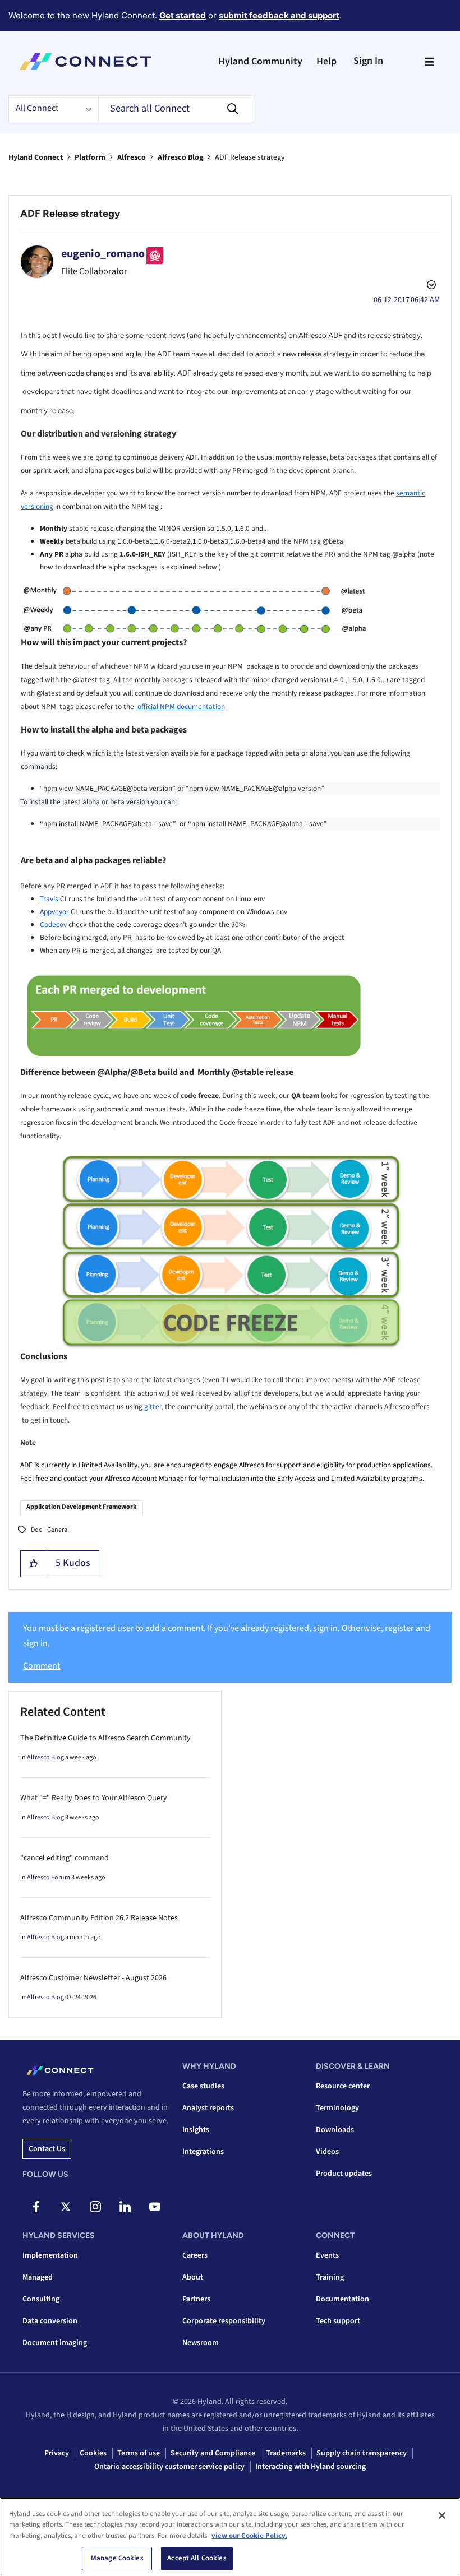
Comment (42, 1666)
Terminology (337, 2108)
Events (327, 2255)
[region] (230, 2537)
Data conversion (50, 2321)
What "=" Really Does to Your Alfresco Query (94, 1798)
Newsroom (201, 2343)
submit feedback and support (279, 15)
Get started (183, 15)
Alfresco (132, 157)
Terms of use (139, 2453)
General (58, 1530)
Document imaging (55, 2343)
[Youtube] (155, 2207)
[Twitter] (66, 2207)
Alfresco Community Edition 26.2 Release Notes (99, 1918)
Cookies (93, 2453)
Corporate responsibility (224, 2321)
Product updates (344, 2174)
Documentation (342, 2299)
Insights (196, 2130)
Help (326, 61)
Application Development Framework (82, 1507)
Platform (90, 157)
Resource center (343, 2086)
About (193, 2277)
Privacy (57, 2453)
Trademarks (286, 2453)
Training (330, 2277)
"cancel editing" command (65, 1858)
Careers (195, 2255)
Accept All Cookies (197, 2558)
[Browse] (429, 62)
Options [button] (430, 286)
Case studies (203, 2086)
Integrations (203, 2152)
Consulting (41, 2299)
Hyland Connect (36, 157)
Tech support (338, 2321)
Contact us (47, 2149)
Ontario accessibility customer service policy (169, 2467)
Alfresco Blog (180, 157)
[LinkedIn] (125, 2207)
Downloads (335, 2130)
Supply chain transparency (362, 2453)
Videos (327, 2152)
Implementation (50, 2255)
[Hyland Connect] (86, 62)
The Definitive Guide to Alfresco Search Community (105, 1738)
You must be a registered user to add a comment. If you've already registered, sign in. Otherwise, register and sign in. (227, 1636)
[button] (34, 1564)
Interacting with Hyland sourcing (311, 2467)
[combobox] (176, 109)
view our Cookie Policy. (249, 2536)
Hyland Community (260, 61)
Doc (36, 1530)
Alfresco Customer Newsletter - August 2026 (93, 1978)
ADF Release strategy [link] (250, 157)
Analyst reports (208, 2108)
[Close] (442, 2515)
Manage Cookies (117, 2558)
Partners (196, 2299)
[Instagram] (95, 2207)
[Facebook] (36, 2207)
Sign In (368, 61)
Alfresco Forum (49, 1877)
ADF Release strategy (70, 214)
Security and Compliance (213, 2453)
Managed (38, 2277)
